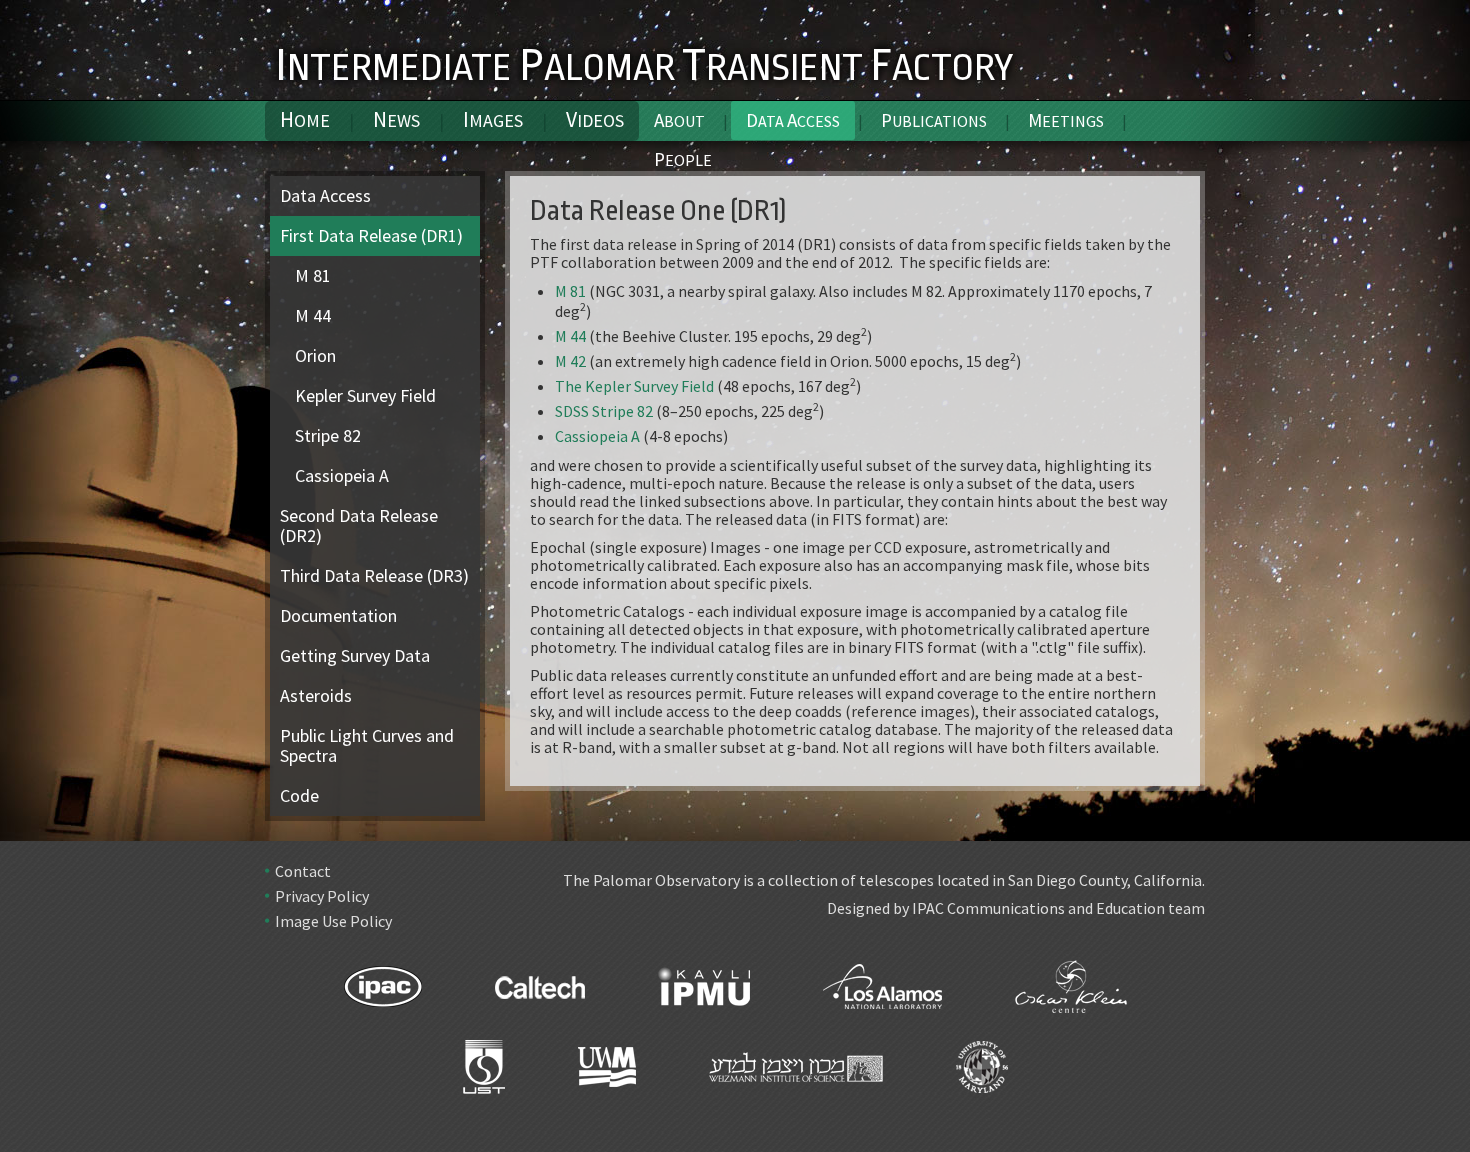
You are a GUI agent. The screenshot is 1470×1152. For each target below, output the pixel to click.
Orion (315, 355)
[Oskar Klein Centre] (1071, 995)
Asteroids (316, 695)
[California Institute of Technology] (540, 995)
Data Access (325, 195)
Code (299, 795)
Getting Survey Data (355, 655)
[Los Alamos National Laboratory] (882, 995)
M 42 (570, 361)
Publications (934, 120)
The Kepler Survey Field (634, 386)
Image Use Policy (333, 921)
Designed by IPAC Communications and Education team (1016, 908)
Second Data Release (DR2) (359, 525)
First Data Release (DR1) (371, 235)
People (683, 159)
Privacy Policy (322, 896)
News (396, 119)
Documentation (338, 615)
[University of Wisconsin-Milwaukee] (607, 1075)
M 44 (313, 315)
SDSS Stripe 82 (604, 411)
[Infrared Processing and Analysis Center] (383, 995)
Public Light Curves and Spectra (367, 745)
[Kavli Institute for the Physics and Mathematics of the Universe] (704, 995)
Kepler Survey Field (365, 395)
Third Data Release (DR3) (374, 575)
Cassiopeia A (342, 475)
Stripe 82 (328, 435)
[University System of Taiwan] (484, 1075)
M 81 (313, 275)
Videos (595, 119)
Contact (303, 871)
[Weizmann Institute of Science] (796, 1075)
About (679, 120)
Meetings (1066, 120)
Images (493, 119)
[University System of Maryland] (982, 1075)
